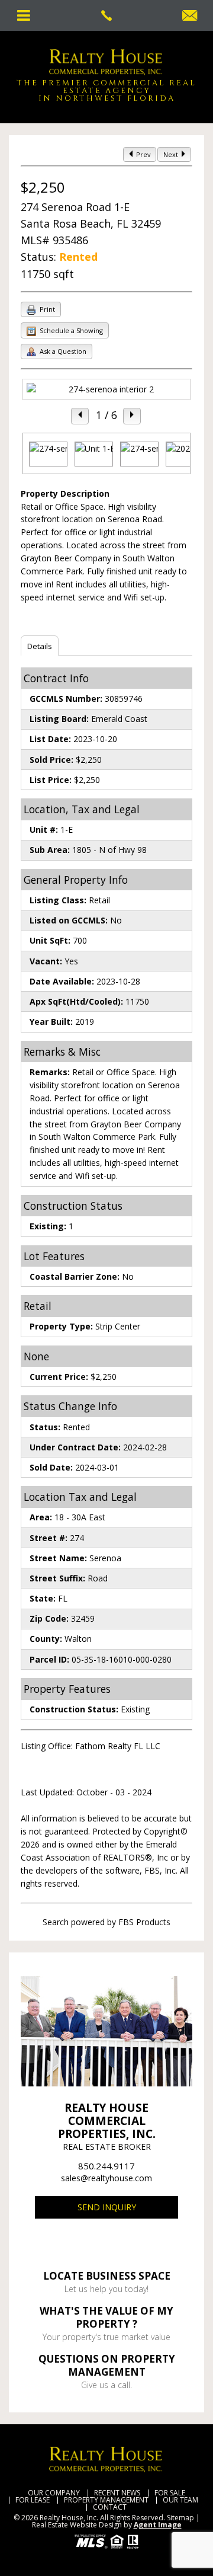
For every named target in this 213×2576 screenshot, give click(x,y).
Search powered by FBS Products (106, 1922)
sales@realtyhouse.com (106, 2178)
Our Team (180, 2500)
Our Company (54, 2493)
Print (46, 309)
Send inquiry (107, 2207)
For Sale (170, 2493)
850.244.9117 (106, 2166)
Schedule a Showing (70, 330)
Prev (143, 154)
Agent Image (158, 2525)
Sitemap (180, 2518)
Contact (110, 2507)
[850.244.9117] (106, 15)
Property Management (106, 2500)
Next (172, 154)
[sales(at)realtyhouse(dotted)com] (190, 16)
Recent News (117, 2493)
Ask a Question (62, 351)
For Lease (33, 2500)
